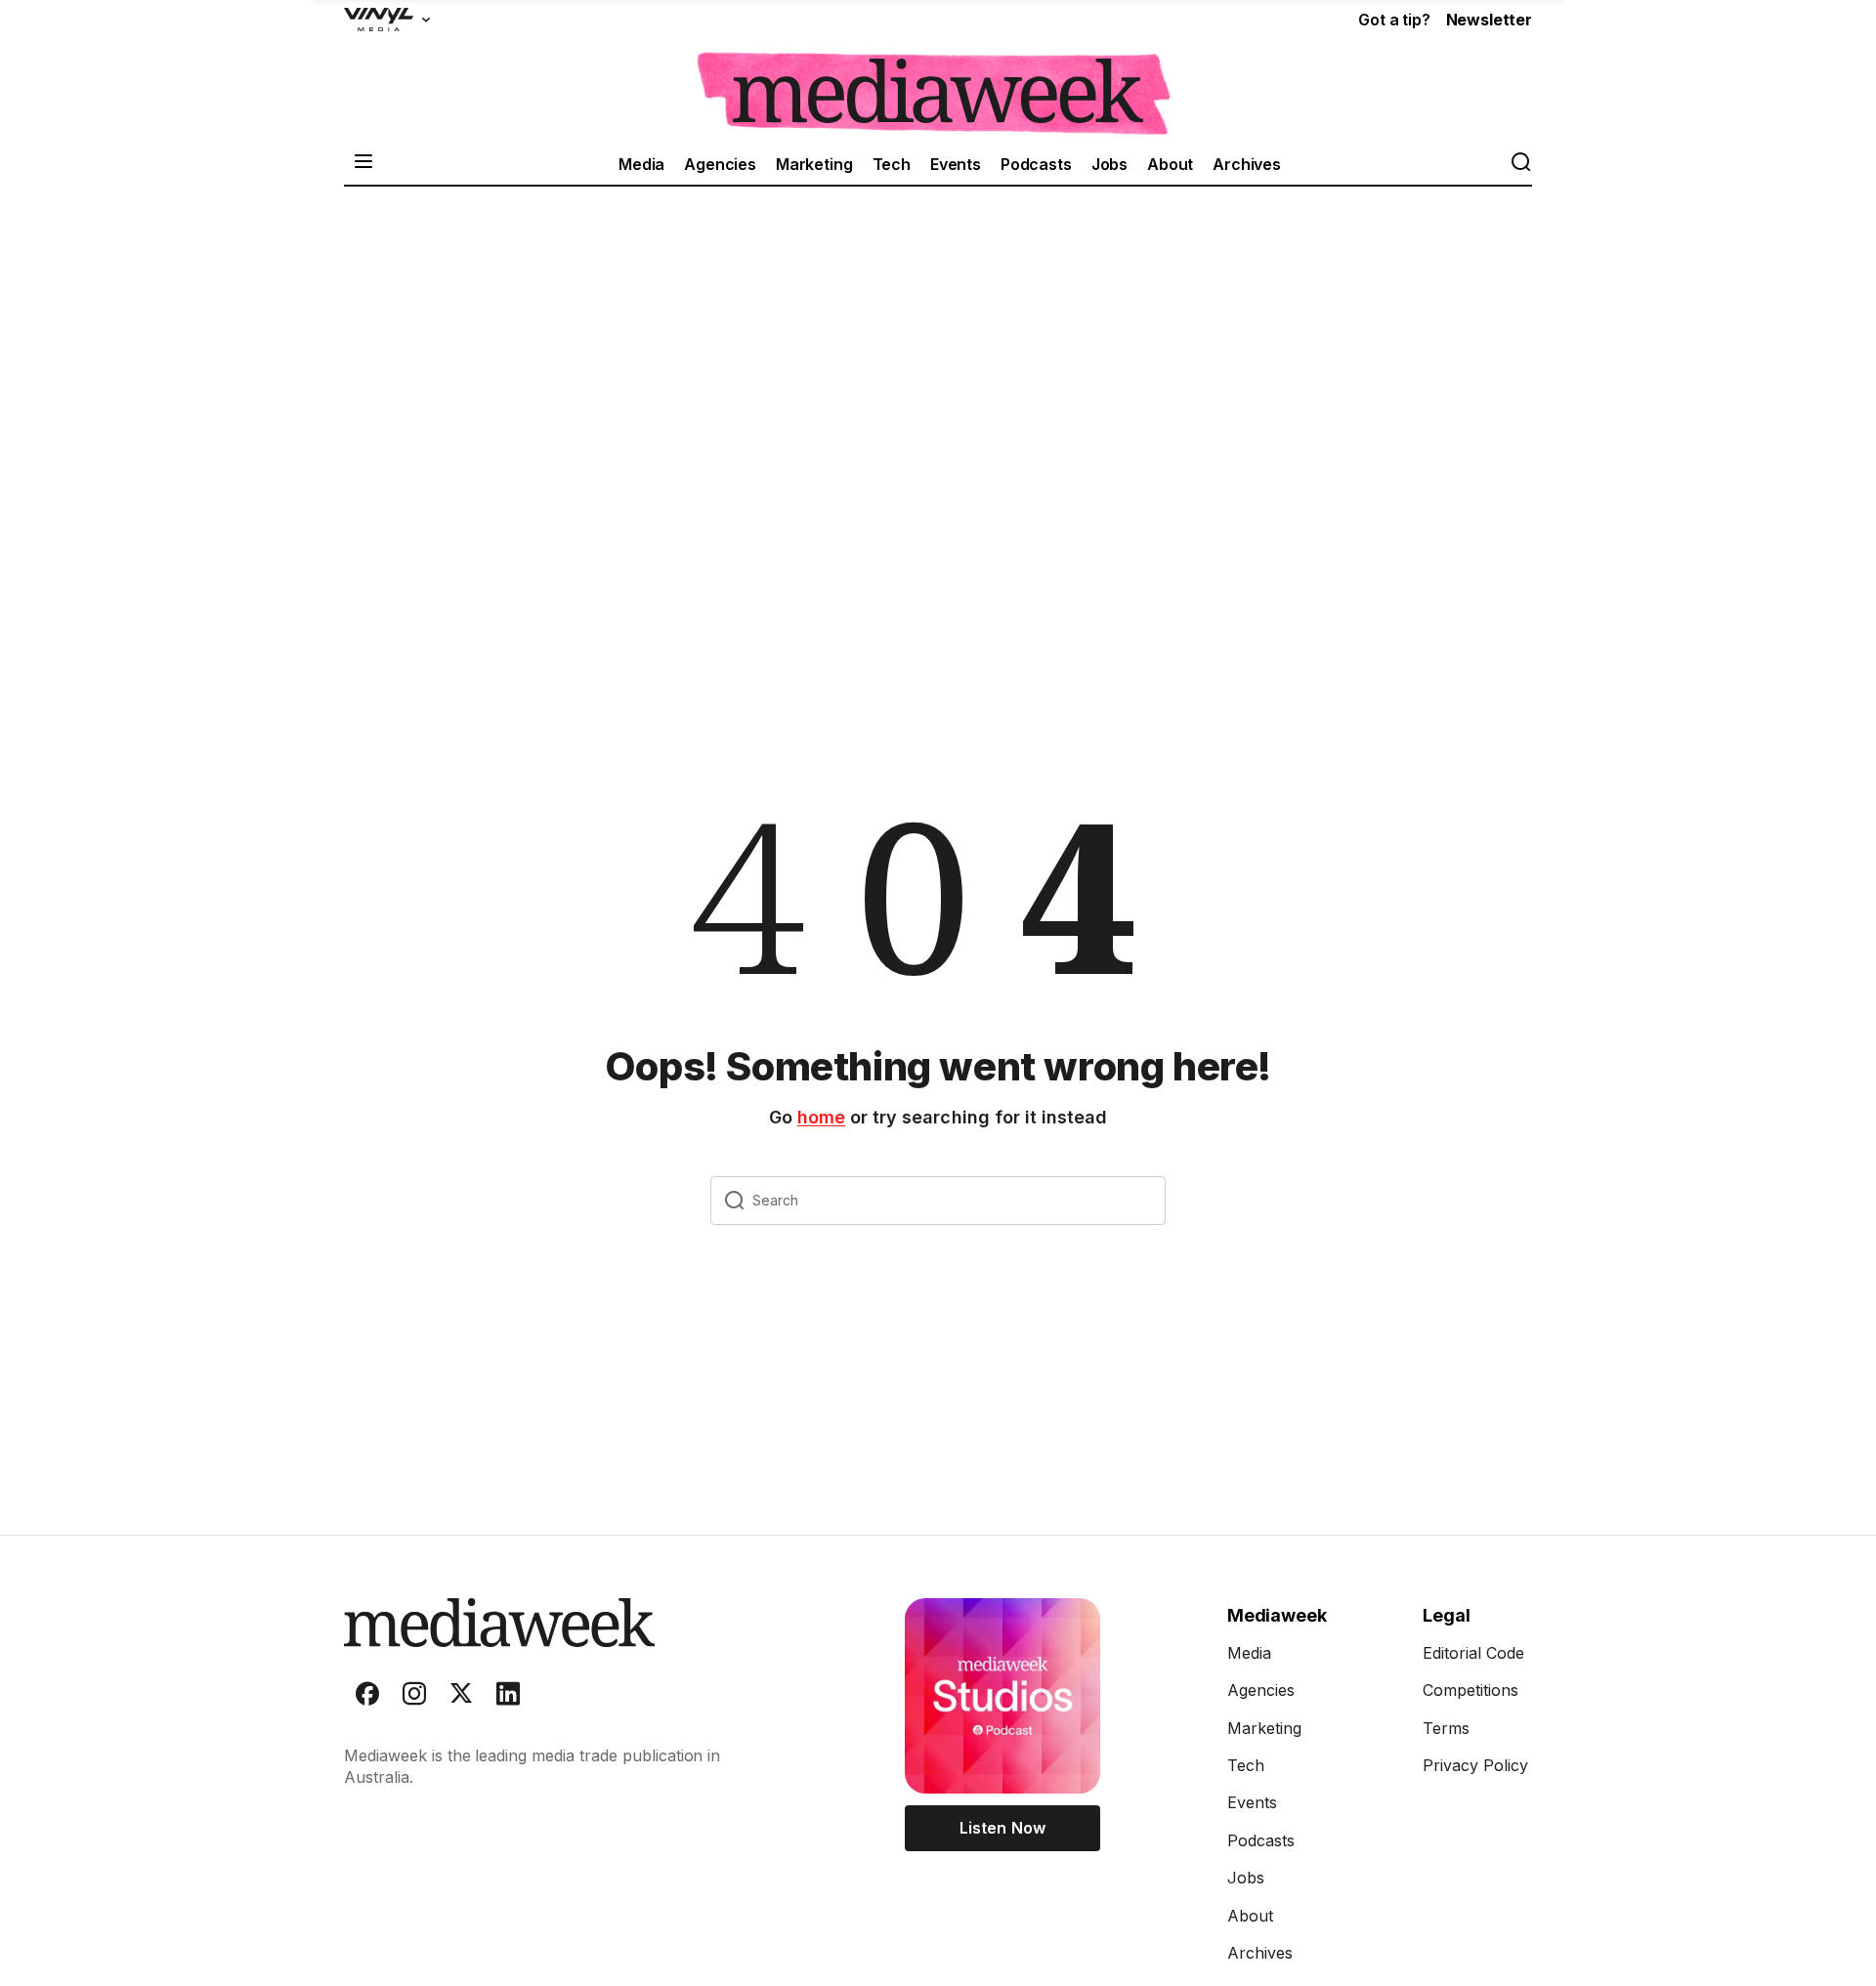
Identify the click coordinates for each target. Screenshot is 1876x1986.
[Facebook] (367, 1698)
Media (641, 164)
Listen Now (1002, 1828)
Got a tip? (1394, 20)
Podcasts (1036, 164)
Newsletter (1489, 20)
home (821, 1117)
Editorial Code (1473, 1653)
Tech (892, 164)
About (1170, 164)
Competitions (1471, 1690)
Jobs (1109, 164)
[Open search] (1520, 164)
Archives (1247, 164)
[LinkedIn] (508, 1698)
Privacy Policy (1475, 1765)
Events (956, 164)
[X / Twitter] (461, 1698)
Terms (1446, 1728)
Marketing (814, 164)
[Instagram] (414, 1698)
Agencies (720, 164)
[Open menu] (363, 164)
